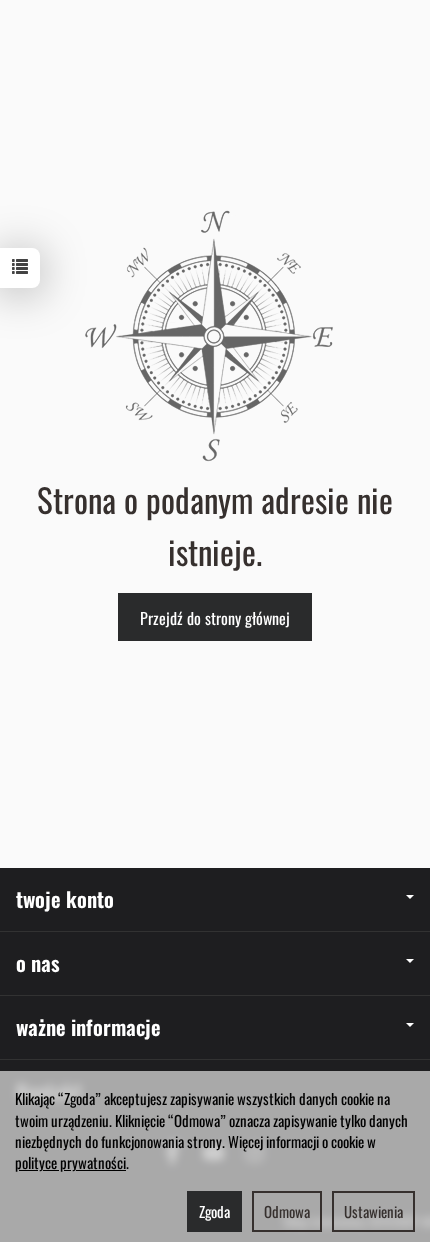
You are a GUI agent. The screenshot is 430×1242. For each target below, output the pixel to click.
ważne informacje (88, 1026)
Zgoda (214, 1211)
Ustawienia (373, 1211)
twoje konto (65, 898)
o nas (38, 962)
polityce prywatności (70, 1162)
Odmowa (287, 1211)
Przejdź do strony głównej (215, 618)
